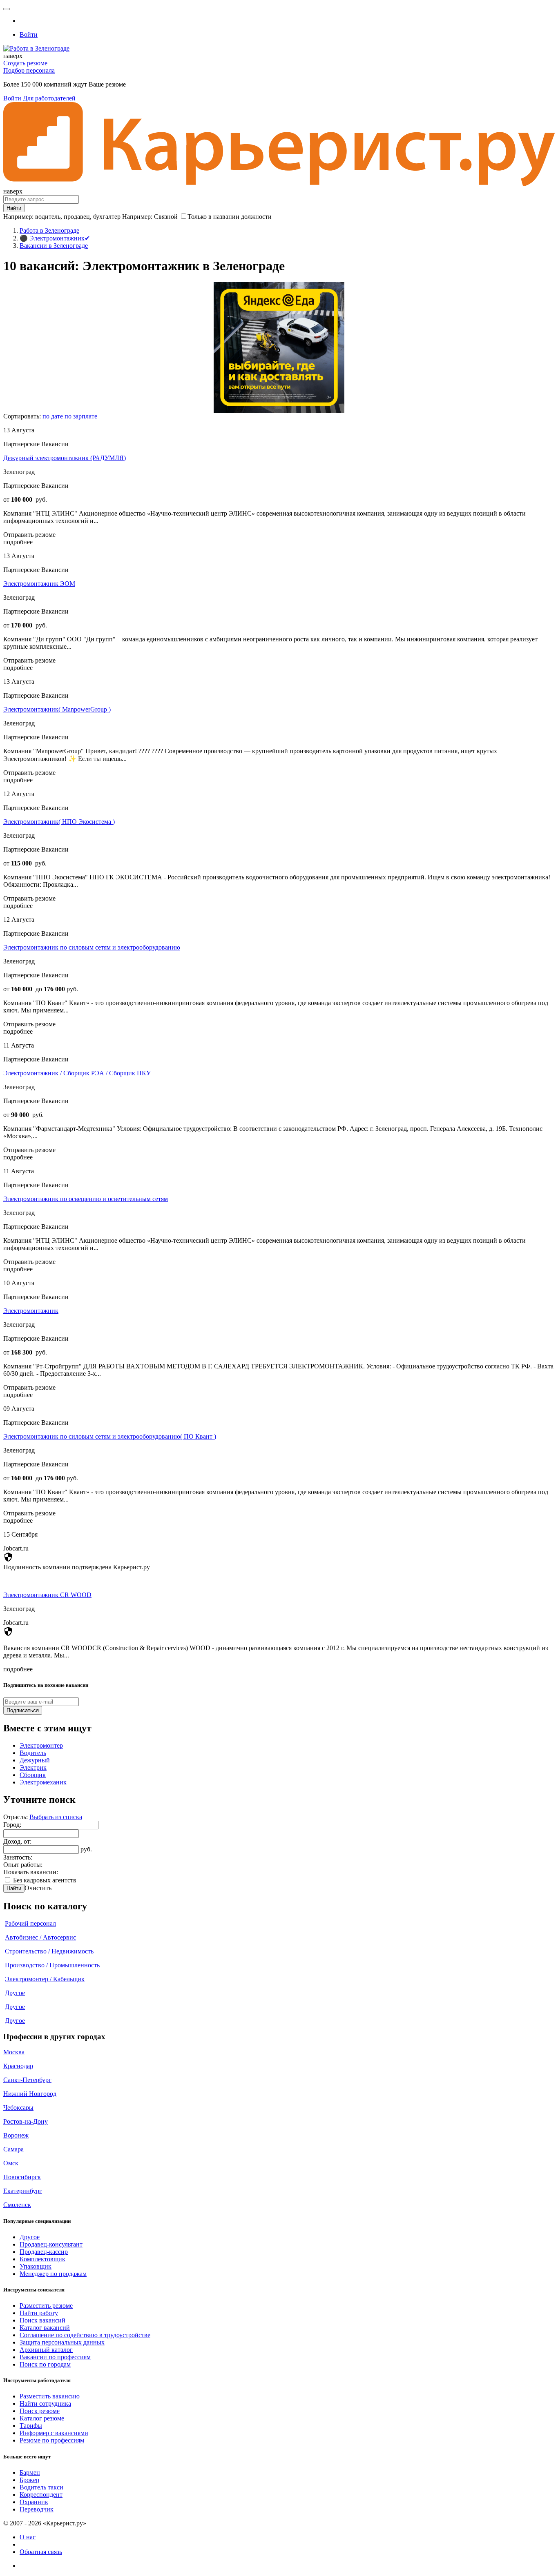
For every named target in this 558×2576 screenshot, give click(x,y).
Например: (150, 217)
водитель (48, 217)
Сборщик (33, 1775)
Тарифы (31, 2426)
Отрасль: (16, 1817)
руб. (86, 1849)
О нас (28, 2537)
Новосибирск (22, 2177)
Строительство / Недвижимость (49, 1951)
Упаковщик (36, 2266)
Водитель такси (41, 2487)
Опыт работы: (23, 1865)
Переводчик (37, 2509)
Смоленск (17, 2205)
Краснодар (18, 2066)
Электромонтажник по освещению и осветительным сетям (86, 1199)
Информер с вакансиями (54, 2433)
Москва (14, 2052)
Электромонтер (41, 1745)
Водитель (33, 1753)
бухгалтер (107, 217)
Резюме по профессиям (52, 2440)
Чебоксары (18, 2108)
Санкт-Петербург (27, 2080)
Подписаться (23, 1710)
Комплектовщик (42, 2259)
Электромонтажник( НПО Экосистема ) (59, 822)
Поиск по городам (45, 2364)
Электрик (33, 1767)
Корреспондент (41, 2495)
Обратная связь (41, 2552)
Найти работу (39, 2313)
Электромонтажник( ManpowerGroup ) (57, 709)
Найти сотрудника (45, 2404)
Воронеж (16, 2135)
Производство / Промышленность (52, 1965)
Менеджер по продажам (53, 2274)
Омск (11, 2163)
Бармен (30, 2473)
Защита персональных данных (62, 2342)
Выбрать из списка (56, 1817)
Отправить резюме (29, 535)
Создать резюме (25, 63)
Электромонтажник (31, 1311)
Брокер (29, 2480)
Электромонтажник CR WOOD (47, 1595)
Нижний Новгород (30, 2094)
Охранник (34, 2502)
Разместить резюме (46, 2306)
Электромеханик (43, 1782)
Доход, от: (17, 1841)
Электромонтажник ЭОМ (39, 584)
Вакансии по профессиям (55, 2357)
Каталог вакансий (45, 2328)
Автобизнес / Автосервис (40, 1937)
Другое (15, 1993)
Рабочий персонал (30, 1923)
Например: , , (62, 217)
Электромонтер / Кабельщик (45, 1979)
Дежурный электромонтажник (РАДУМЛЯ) (65, 458)
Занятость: (18, 1857)
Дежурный (35, 1760)
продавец (77, 217)
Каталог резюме (42, 2418)
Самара (13, 2149)
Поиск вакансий (42, 2320)
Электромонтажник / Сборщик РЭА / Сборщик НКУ (77, 1073)
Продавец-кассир (44, 2252)
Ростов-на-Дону (26, 2121)
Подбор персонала (29, 70)
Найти (14, 1888)
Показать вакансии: (31, 1872)
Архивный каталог (46, 2350)
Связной (166, 217)
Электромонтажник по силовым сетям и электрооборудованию (92, 947)
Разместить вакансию (50, 2396)
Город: (13, 1825)
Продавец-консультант (51, 2244)
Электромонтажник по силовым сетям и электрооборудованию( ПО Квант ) (110, 1436)
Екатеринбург (23, 2191)
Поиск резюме (40, 2411)
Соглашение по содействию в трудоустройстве (85, 2335)
